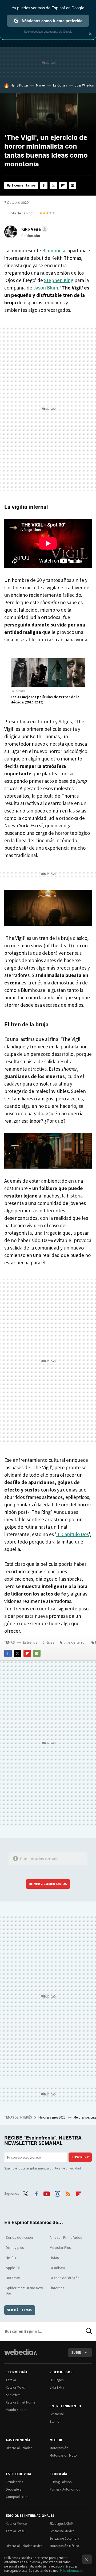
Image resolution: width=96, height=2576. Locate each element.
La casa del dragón (65, 2278)
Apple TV (13, 2268)
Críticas (48, 1642)
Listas (54, 2258)
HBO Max (13, 2278)
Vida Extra (57, 2387)
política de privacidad (65, 2168)
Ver (51, 1884)
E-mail (73, 185)
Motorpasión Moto (63, 2455)
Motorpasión (59, 2448)
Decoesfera (14, 2489)
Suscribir (80, 2157)
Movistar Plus (60, 2247)
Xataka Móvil (15, 2387)
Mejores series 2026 (52, 2117)
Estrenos (30, 1642)
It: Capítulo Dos (73, 1534)
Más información (72, 2571)
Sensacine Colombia (64, 2538)
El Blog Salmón (61, 2482)
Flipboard (63, 185)
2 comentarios (24, 185)
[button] (34, 229)
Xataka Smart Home (20, 2402)
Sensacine (57, 2414)
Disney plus (15, 2247)
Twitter (53, 185)
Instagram (57, 2193)
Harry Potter (19, 85)
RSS (68, 2193)
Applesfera (13, 2395)
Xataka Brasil (15, 2531)
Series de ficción (19, 2237)
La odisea (57, 2268)
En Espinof (18, 691)
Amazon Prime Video (66, 2237)
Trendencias (14, 2482)
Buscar (89, 2331)
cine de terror (75, 1642)
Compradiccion (17, 2497)
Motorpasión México (64, 2546)
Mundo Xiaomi (17, 2410)
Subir (76, 2352)
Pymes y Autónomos (65, 2489)
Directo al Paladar (19, 2448)
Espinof (55, 2421)
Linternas (57, 2288)
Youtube (47, 2193)
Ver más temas (20, 2310)
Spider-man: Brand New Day (24, 2290)
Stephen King (59, 280)
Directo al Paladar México (24, 2546)
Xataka (11, 2380)
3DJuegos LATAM (61, 2524)
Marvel (41, 85)
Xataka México (16, 2524)
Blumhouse (54, 250)
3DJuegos (57, 2380)
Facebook (44, 185)
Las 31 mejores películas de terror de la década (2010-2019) (45, 699)
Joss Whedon (85, 85)
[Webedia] (21, 2356)
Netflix (11, 2258)
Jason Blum (46, 288)
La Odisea (60, 85)
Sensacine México (62, 2531)
